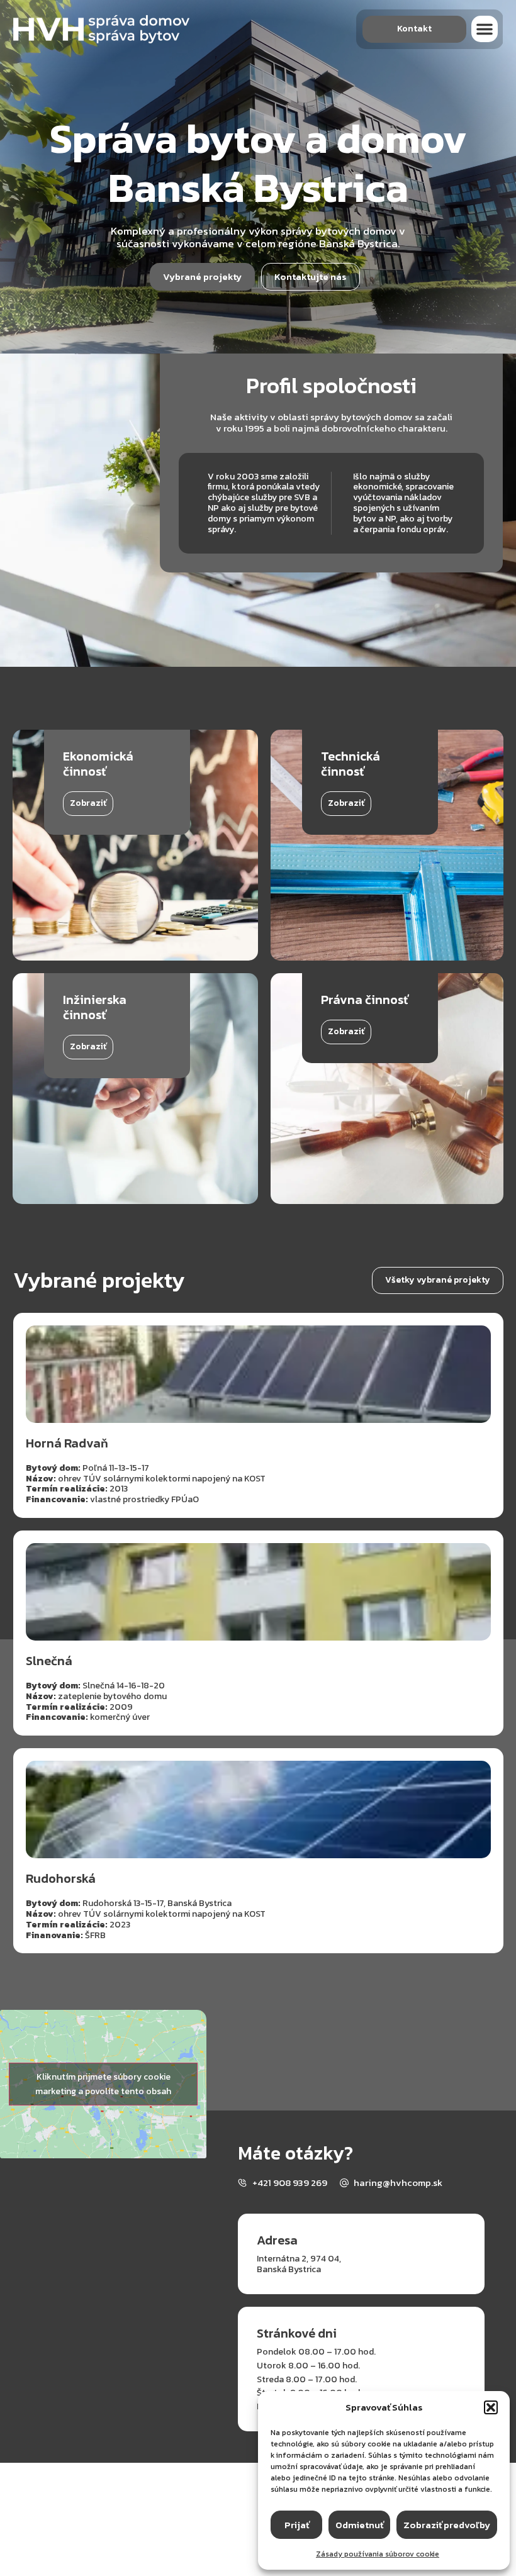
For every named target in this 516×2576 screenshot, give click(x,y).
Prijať (297, 2525)
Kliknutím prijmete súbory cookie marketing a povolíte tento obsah (103, 2084)
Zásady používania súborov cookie (378, 2554)
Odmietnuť (359, 2525)
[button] (491, 2407)
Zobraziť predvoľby (447, 2525)
